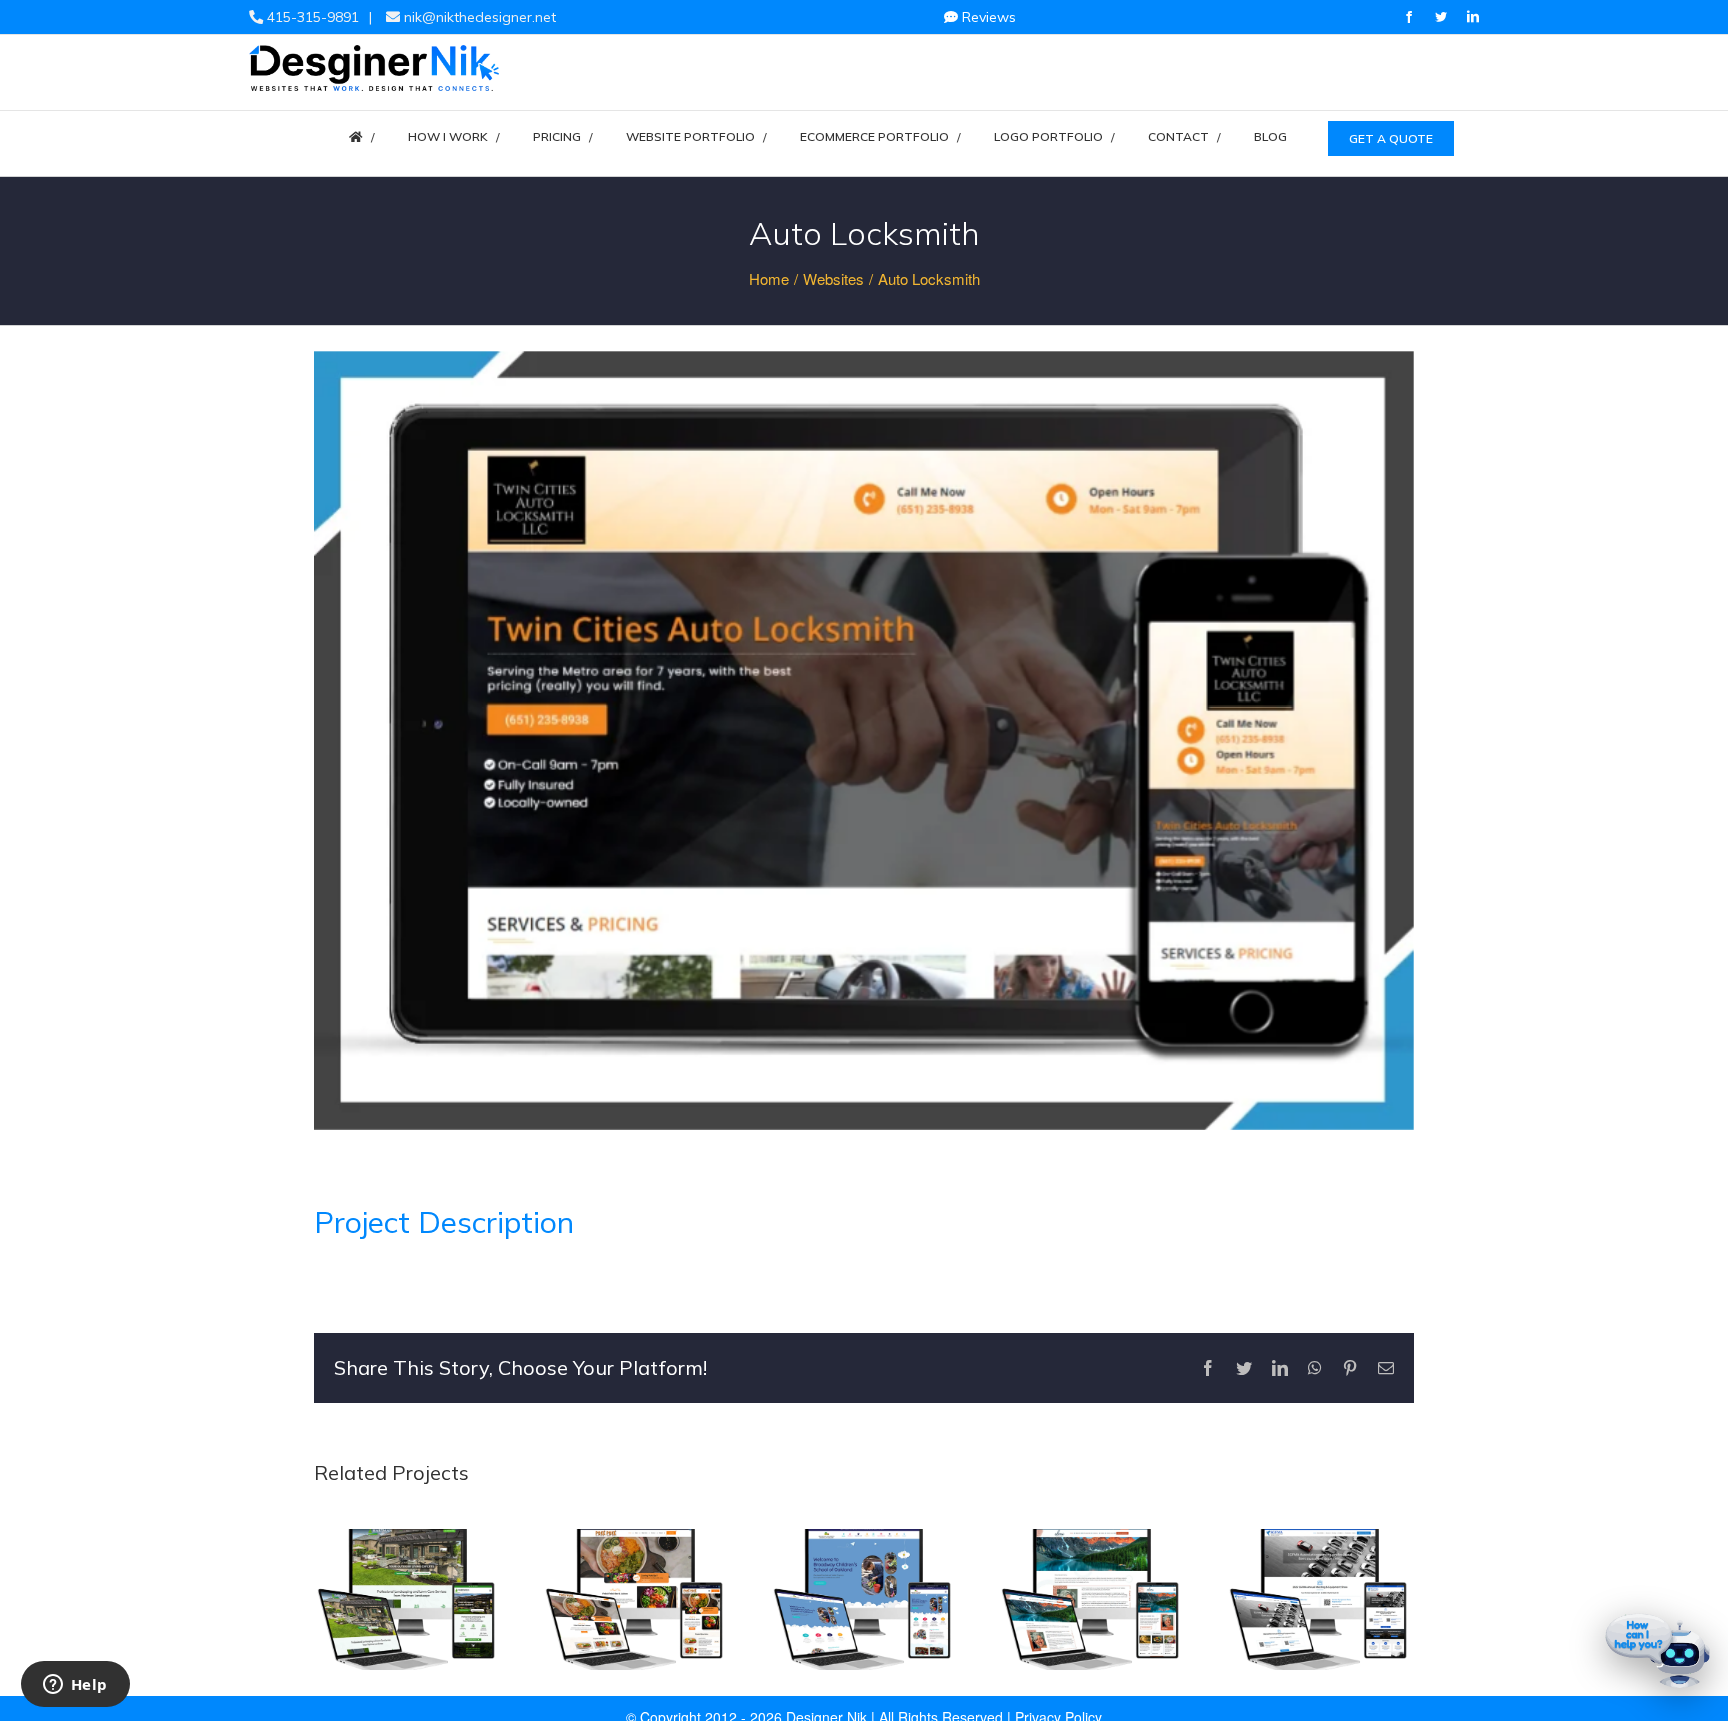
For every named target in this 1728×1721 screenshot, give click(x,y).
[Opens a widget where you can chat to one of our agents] (75, 1686)
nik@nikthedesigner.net (478, 17)
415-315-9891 (311, 17)
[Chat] (1658, 1651)
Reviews (987, 17)
